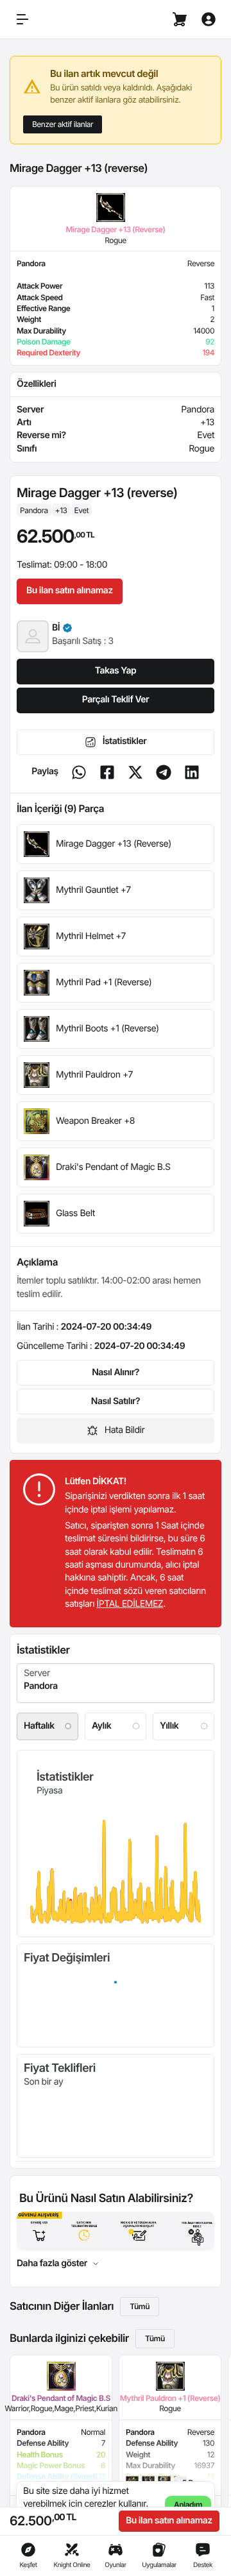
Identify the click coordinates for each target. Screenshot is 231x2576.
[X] (135, 772)
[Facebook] (107, 772)
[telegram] (164, 772)
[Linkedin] (192, 772)
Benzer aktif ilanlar (63, 124)
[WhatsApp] (79, 772)
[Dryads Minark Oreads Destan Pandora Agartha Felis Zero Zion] (116, 1683)
